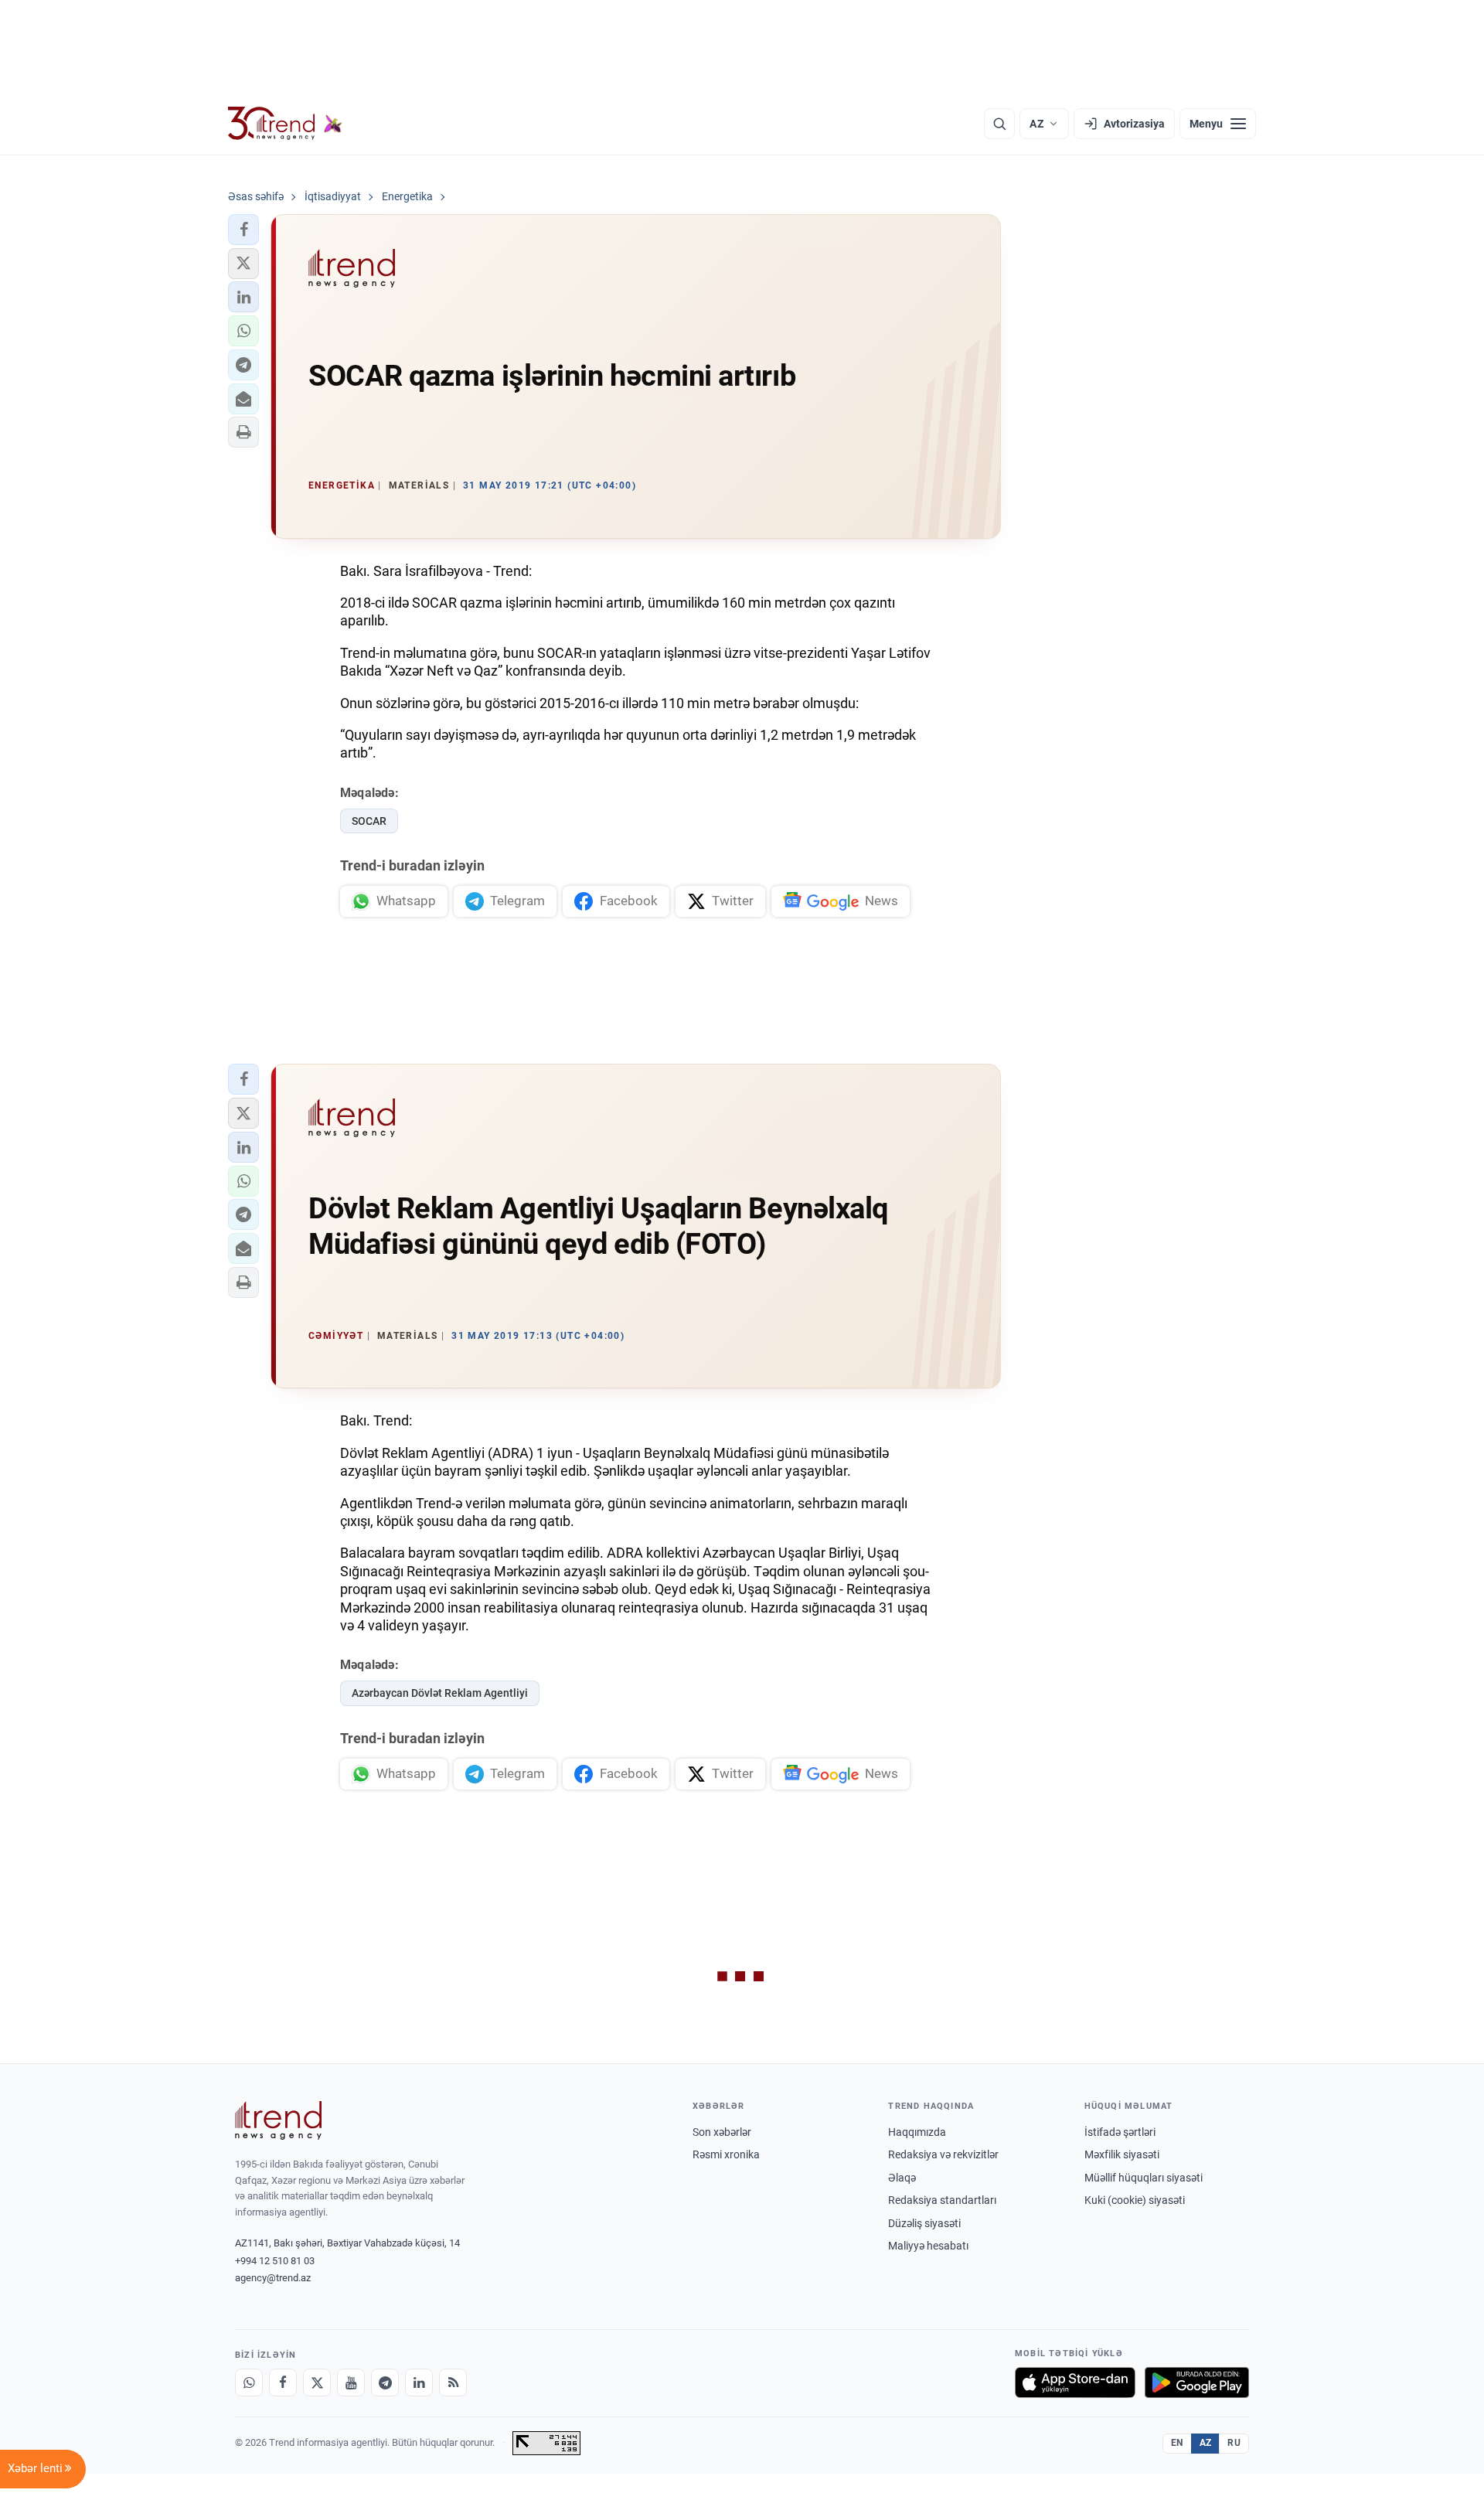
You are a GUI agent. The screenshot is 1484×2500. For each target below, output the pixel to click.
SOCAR (369, 821)
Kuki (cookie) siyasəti (1135, 2200)
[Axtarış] (999, 124)
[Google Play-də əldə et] (1197, 2382)
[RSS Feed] (453, 2382)
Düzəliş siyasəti (924, 2223)
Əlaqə (902, 2178)
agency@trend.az (273, 2278)
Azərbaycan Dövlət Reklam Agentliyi (440, 1693)
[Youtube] (351, 2382)
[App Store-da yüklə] (1075, 2382)
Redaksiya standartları (942, 2200)
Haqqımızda (917, 2132)
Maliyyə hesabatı (928, 2246)
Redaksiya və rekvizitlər (943, 2154)
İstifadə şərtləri (1120, 2132)
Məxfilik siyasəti (1122, 2154)
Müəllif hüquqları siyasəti (1144, 2178)
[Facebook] (283, 2382)
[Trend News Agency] (278, 2120)
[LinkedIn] (419, 2382)
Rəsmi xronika (726, 2154)
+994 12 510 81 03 (275, 2261)
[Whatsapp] (249, 2382)
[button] (243, 230)
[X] (317, 2382)
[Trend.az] (285, 124)
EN (1177, 2443)
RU (1234, 2443)
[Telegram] (385, 2382)
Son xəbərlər (722, 2132)
